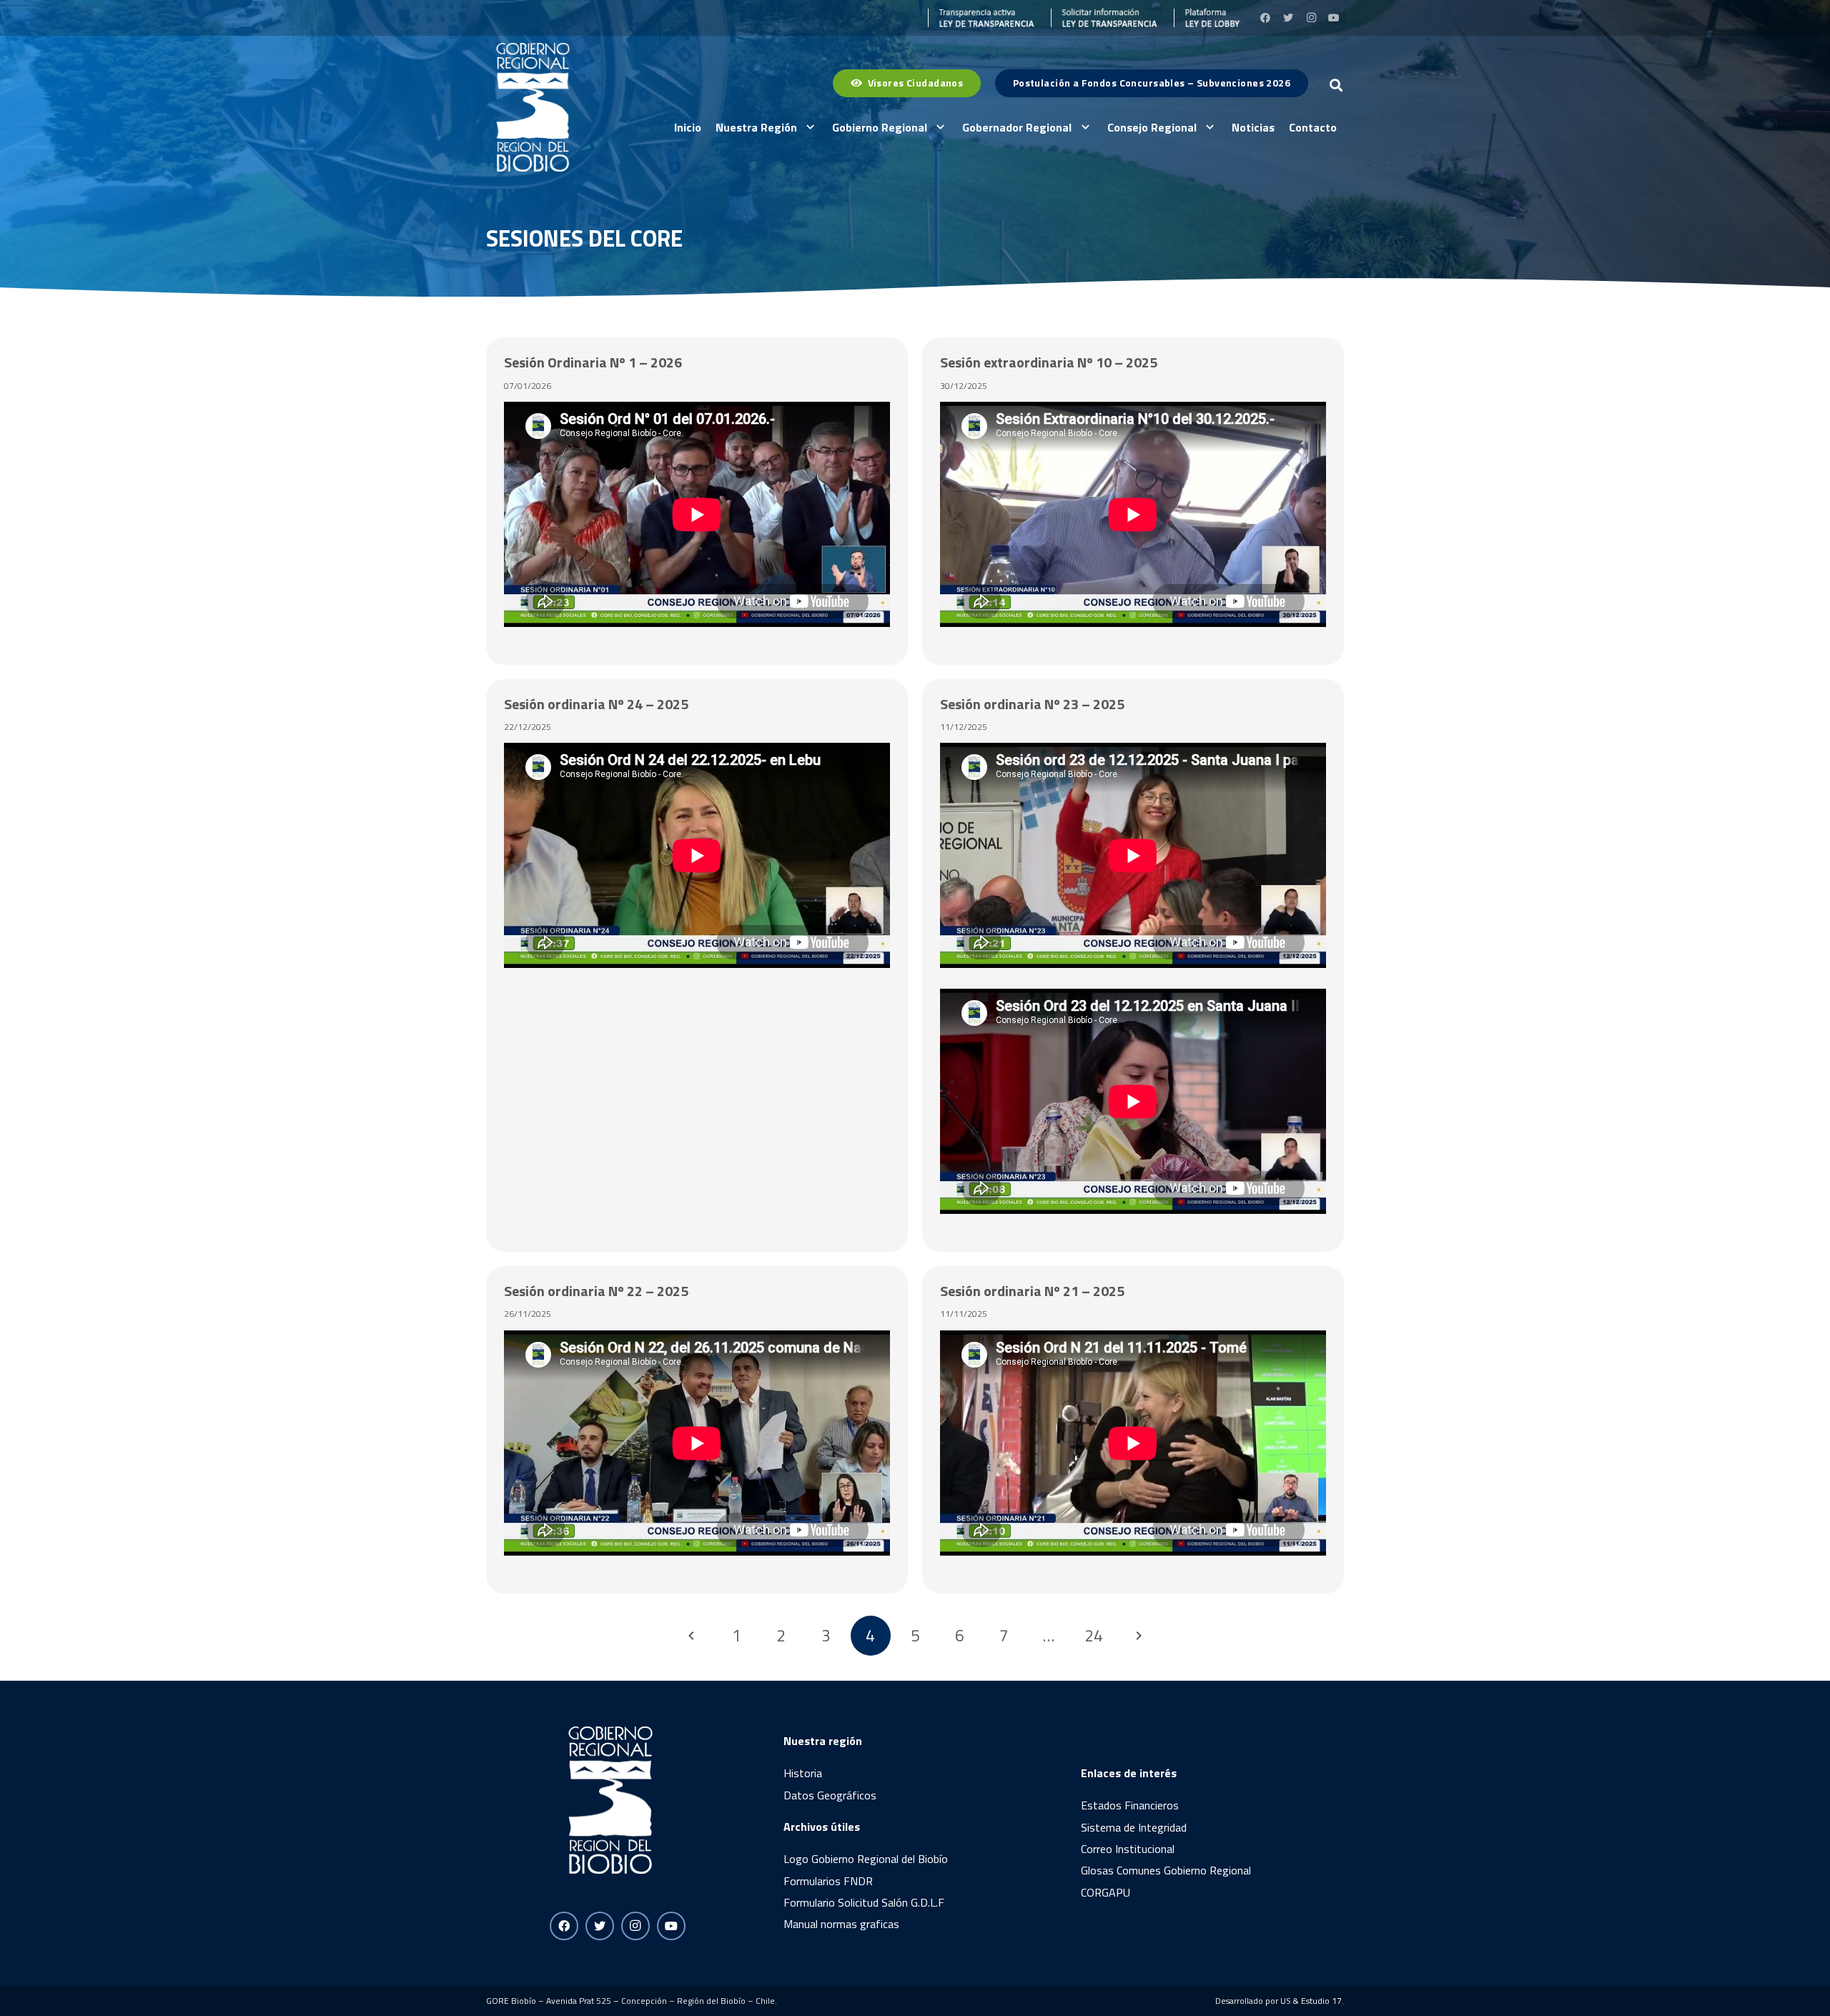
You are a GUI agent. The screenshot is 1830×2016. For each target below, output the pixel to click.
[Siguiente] (1138, 1636)
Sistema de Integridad (1134, 1827)
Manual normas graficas (841, 1924)
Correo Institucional (1128, 1849)
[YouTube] (1334, 18)
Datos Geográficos (830, 1795)
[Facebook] (1265, 18)
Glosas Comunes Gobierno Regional (1166, 1870)
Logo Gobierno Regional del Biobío (866, 1859)
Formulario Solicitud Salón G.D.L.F (864, 1902)
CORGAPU (1106, 1892)
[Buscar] (1336, 85)
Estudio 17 (1321, 2001)
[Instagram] (1311, 18)
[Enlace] (981, 18)
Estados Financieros (1130, 1805)
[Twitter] (1288, 18)
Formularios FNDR (828, 1881)
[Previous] (692, 1636)
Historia (803, 1773)
